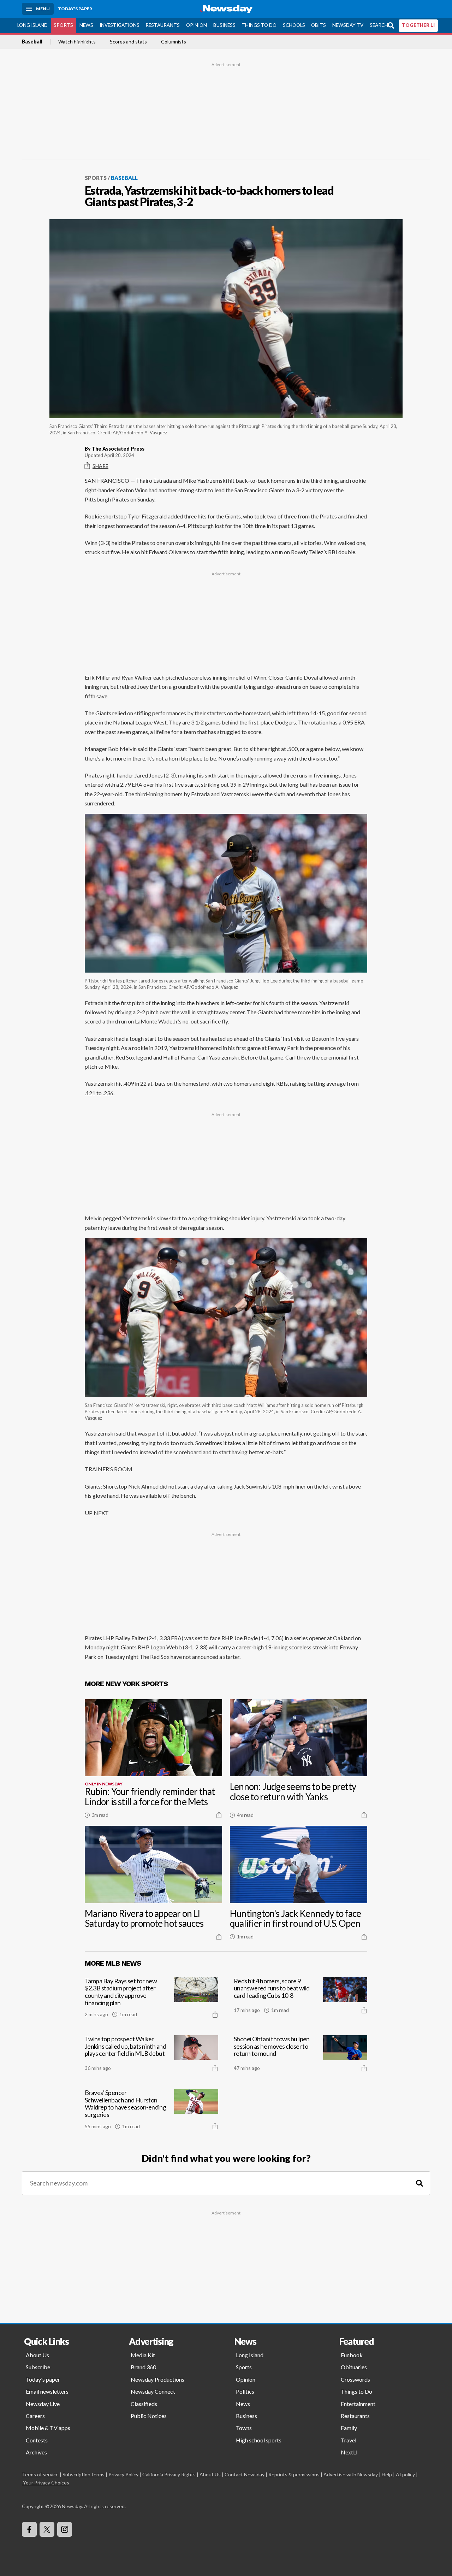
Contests (37, 2440)
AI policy (405, 2474)
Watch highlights (77, 42)
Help (387, 2474)
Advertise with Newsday (351, 2474)
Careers (35, 2416)
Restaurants (163, 25)
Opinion (197, 25)
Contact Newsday (245, 2474)
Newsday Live (43, 2404)
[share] (219, 1815)
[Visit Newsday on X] (47, 2529)
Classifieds (144, 2404)
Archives (36, 2452)
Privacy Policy (123, 2474)
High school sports (259, 2440)
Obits (319, 25)
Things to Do (259, 25)
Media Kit (143, 2355)
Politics (245, 2391)
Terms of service (40, 2474)
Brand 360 (143, 2367)
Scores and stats (128, 42)
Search (379, 25)
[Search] (420, 2183)
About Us (37, 2355)
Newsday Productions (157, 2379)
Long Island (32, 25)
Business (224, 25)
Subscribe (38, 2367)
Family (349, 2428)
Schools (294, 25)
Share (100, 466)
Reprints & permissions (294, 2474)
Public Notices (149, 2416)
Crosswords (355, 2379)
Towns (244, 2428)
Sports (63, 25)
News (86, 25)
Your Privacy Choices (46, 2483)
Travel (349, 2440)
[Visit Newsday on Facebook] (29, 2529)
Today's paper (43, 2379)
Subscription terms (84, 2474)
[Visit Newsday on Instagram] (65, 2529)
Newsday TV (348, 25)
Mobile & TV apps (48, 2428)
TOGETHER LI (418, 25)
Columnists (174, 42)
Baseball (32, 42)
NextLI (349, 2452)
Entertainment (358, 2404)
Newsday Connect (153, 2391)
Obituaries (354, 2367)
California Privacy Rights (169, 2474)
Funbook (352, 2355)
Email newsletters (47, 2391)
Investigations (120, 25)
